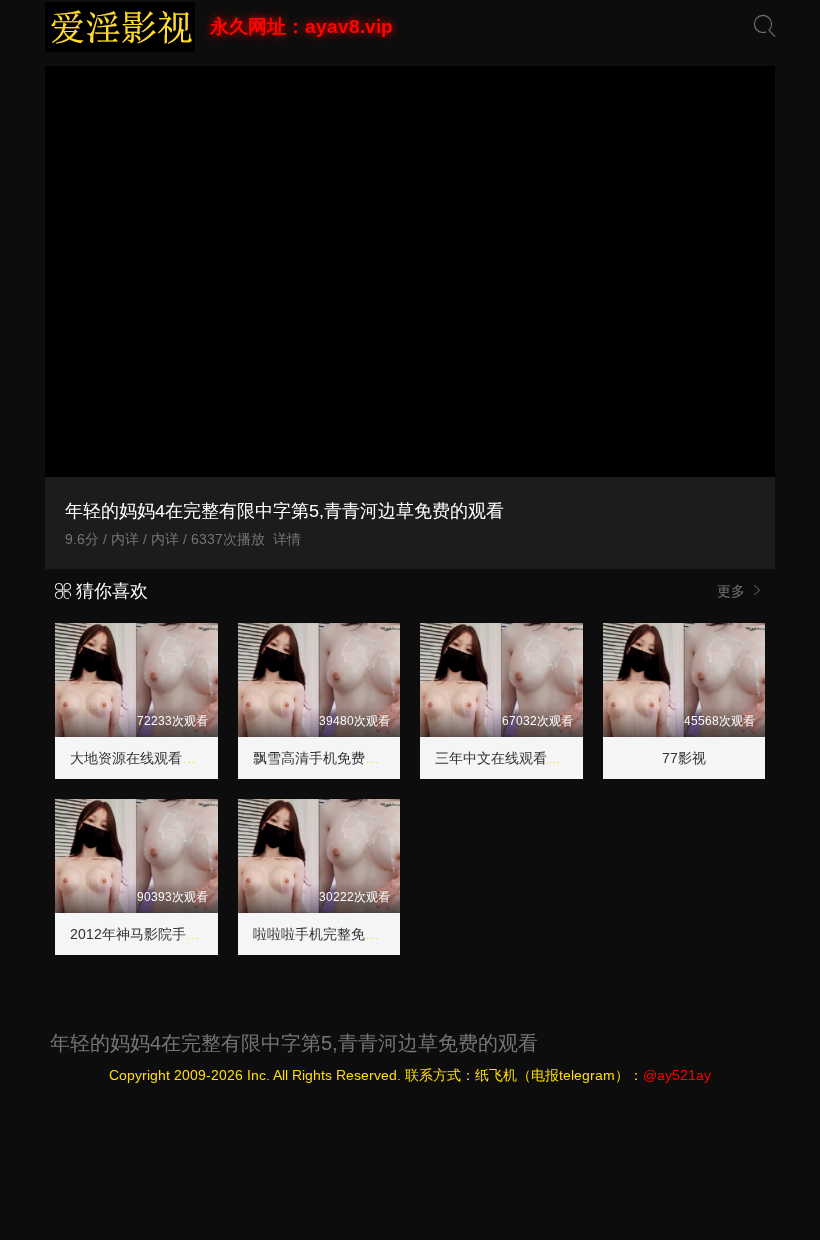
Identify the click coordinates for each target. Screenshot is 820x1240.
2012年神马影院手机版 (142, 934)
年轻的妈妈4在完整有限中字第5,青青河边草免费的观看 (294, 1043)
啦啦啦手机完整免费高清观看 (344, 934)
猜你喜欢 (109, 591)
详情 (287, 539)
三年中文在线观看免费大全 (519, 758)
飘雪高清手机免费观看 (323, 758)
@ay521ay (677, 1075)
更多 (733, 591)
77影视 (684, 758)
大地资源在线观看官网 (140, 758)
